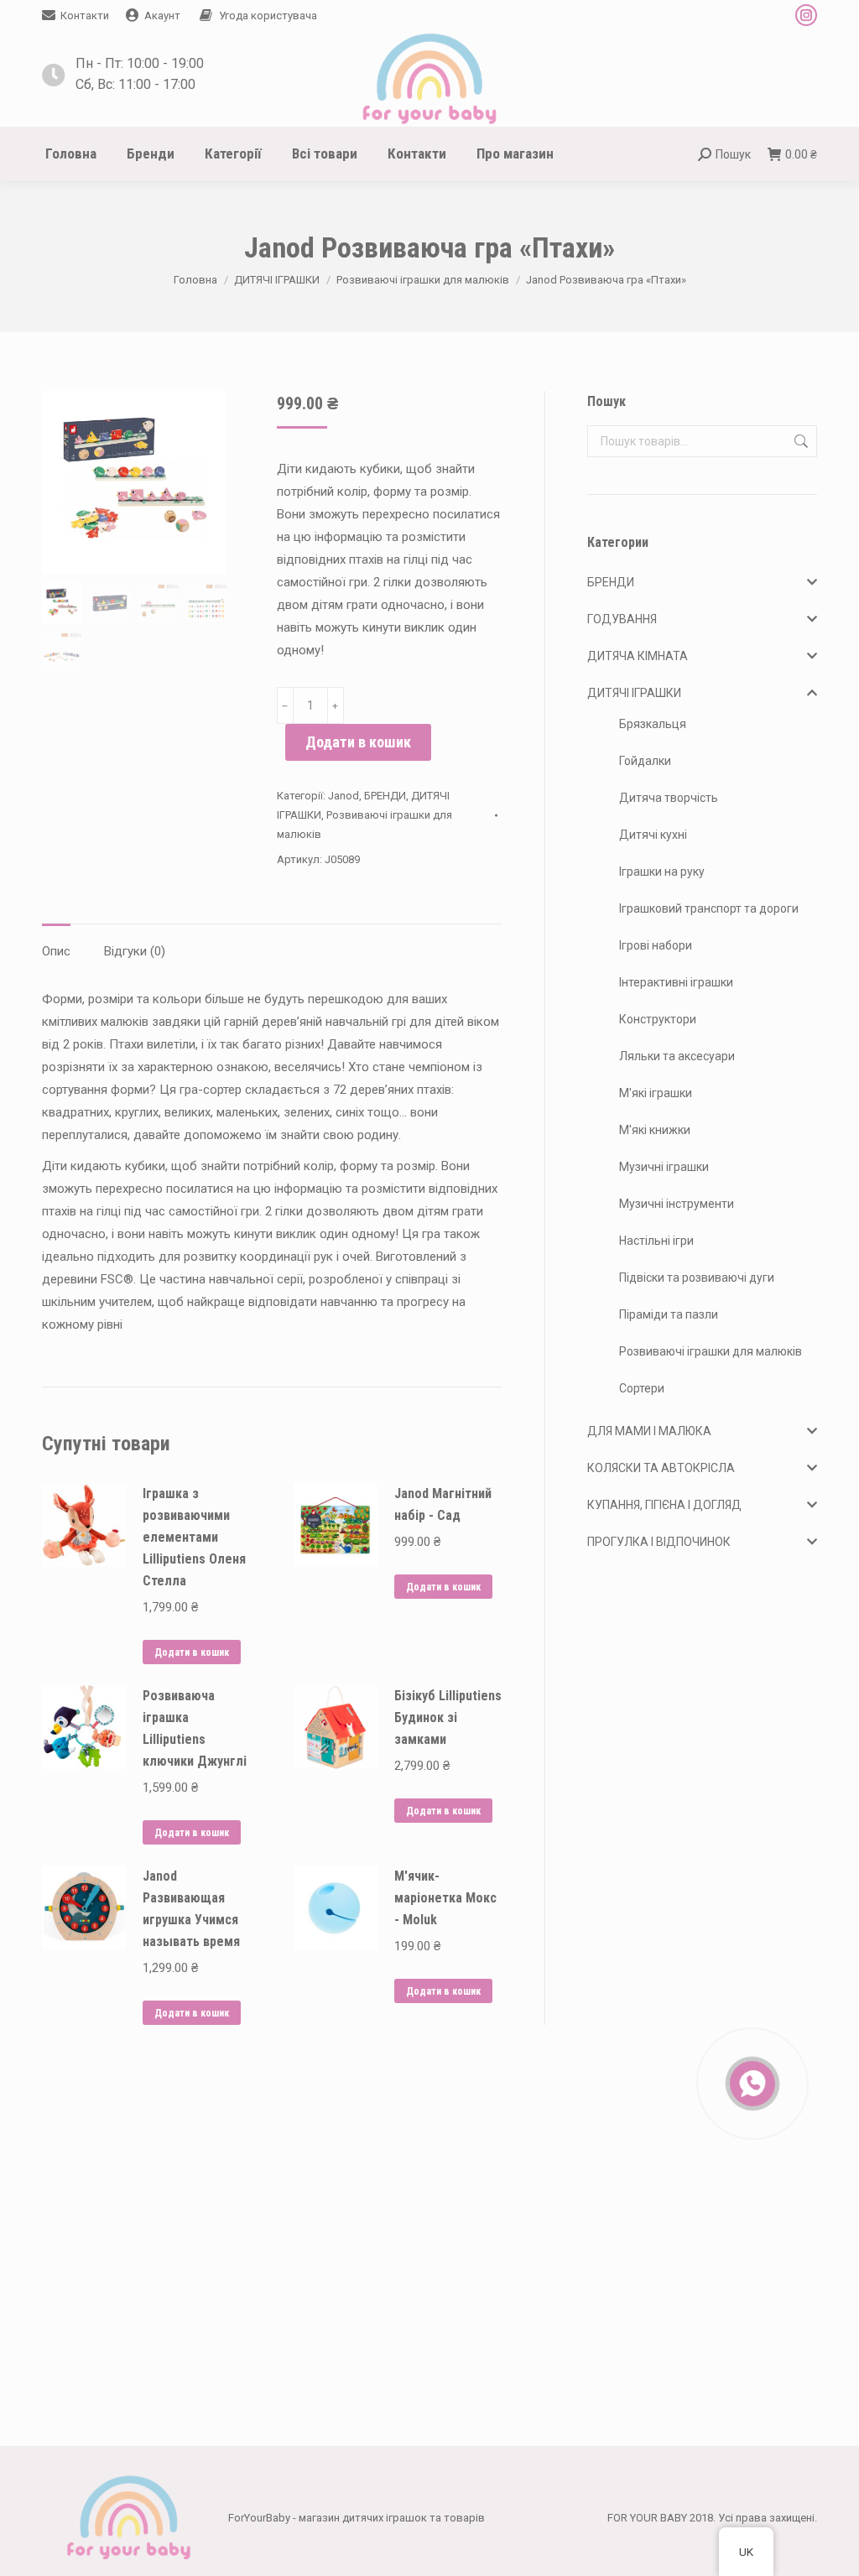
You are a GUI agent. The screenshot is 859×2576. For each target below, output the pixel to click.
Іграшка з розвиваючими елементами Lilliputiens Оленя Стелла (194, 1537)
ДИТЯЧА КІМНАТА (638, 656)
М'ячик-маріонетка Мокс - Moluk (445, 1898)
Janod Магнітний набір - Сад (443, 1504)
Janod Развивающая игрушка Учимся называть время (191, 1909)
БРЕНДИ (385, 796)
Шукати (799, 441)
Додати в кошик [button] (192, 1652)
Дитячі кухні (653, 835)
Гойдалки (645, 761)
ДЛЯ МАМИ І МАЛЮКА (649, 1431)
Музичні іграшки (664, 1167)
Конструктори (658, 1019)
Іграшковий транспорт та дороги (709, 908)
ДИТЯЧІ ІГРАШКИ (634, 693)
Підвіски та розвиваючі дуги (697, 1278)
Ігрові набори (656, 945)
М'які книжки (655, 1130)
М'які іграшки (656, 1093)
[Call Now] (751, 2082)
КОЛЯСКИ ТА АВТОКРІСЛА (661, 1468)
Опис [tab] (56, 951)
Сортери (642, 1388)
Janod (344, 796)
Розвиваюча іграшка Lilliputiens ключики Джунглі (195, 1728)
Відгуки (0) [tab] (135, 951)
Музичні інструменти (677, 1204)
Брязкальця (653, 724)
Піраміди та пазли (669, 1314)
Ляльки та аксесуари (677, 1056)
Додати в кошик (358, 742)
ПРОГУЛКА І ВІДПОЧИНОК (659, 1542)
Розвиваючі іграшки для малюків (711, 1351)
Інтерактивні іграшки (676, 982)
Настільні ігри (656, 1241)
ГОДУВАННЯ (622, 619)
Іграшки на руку (662, 872)
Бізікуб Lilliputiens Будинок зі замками (448, 1717)
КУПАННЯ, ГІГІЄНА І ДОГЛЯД (664, 1505)
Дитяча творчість (669, 798)
